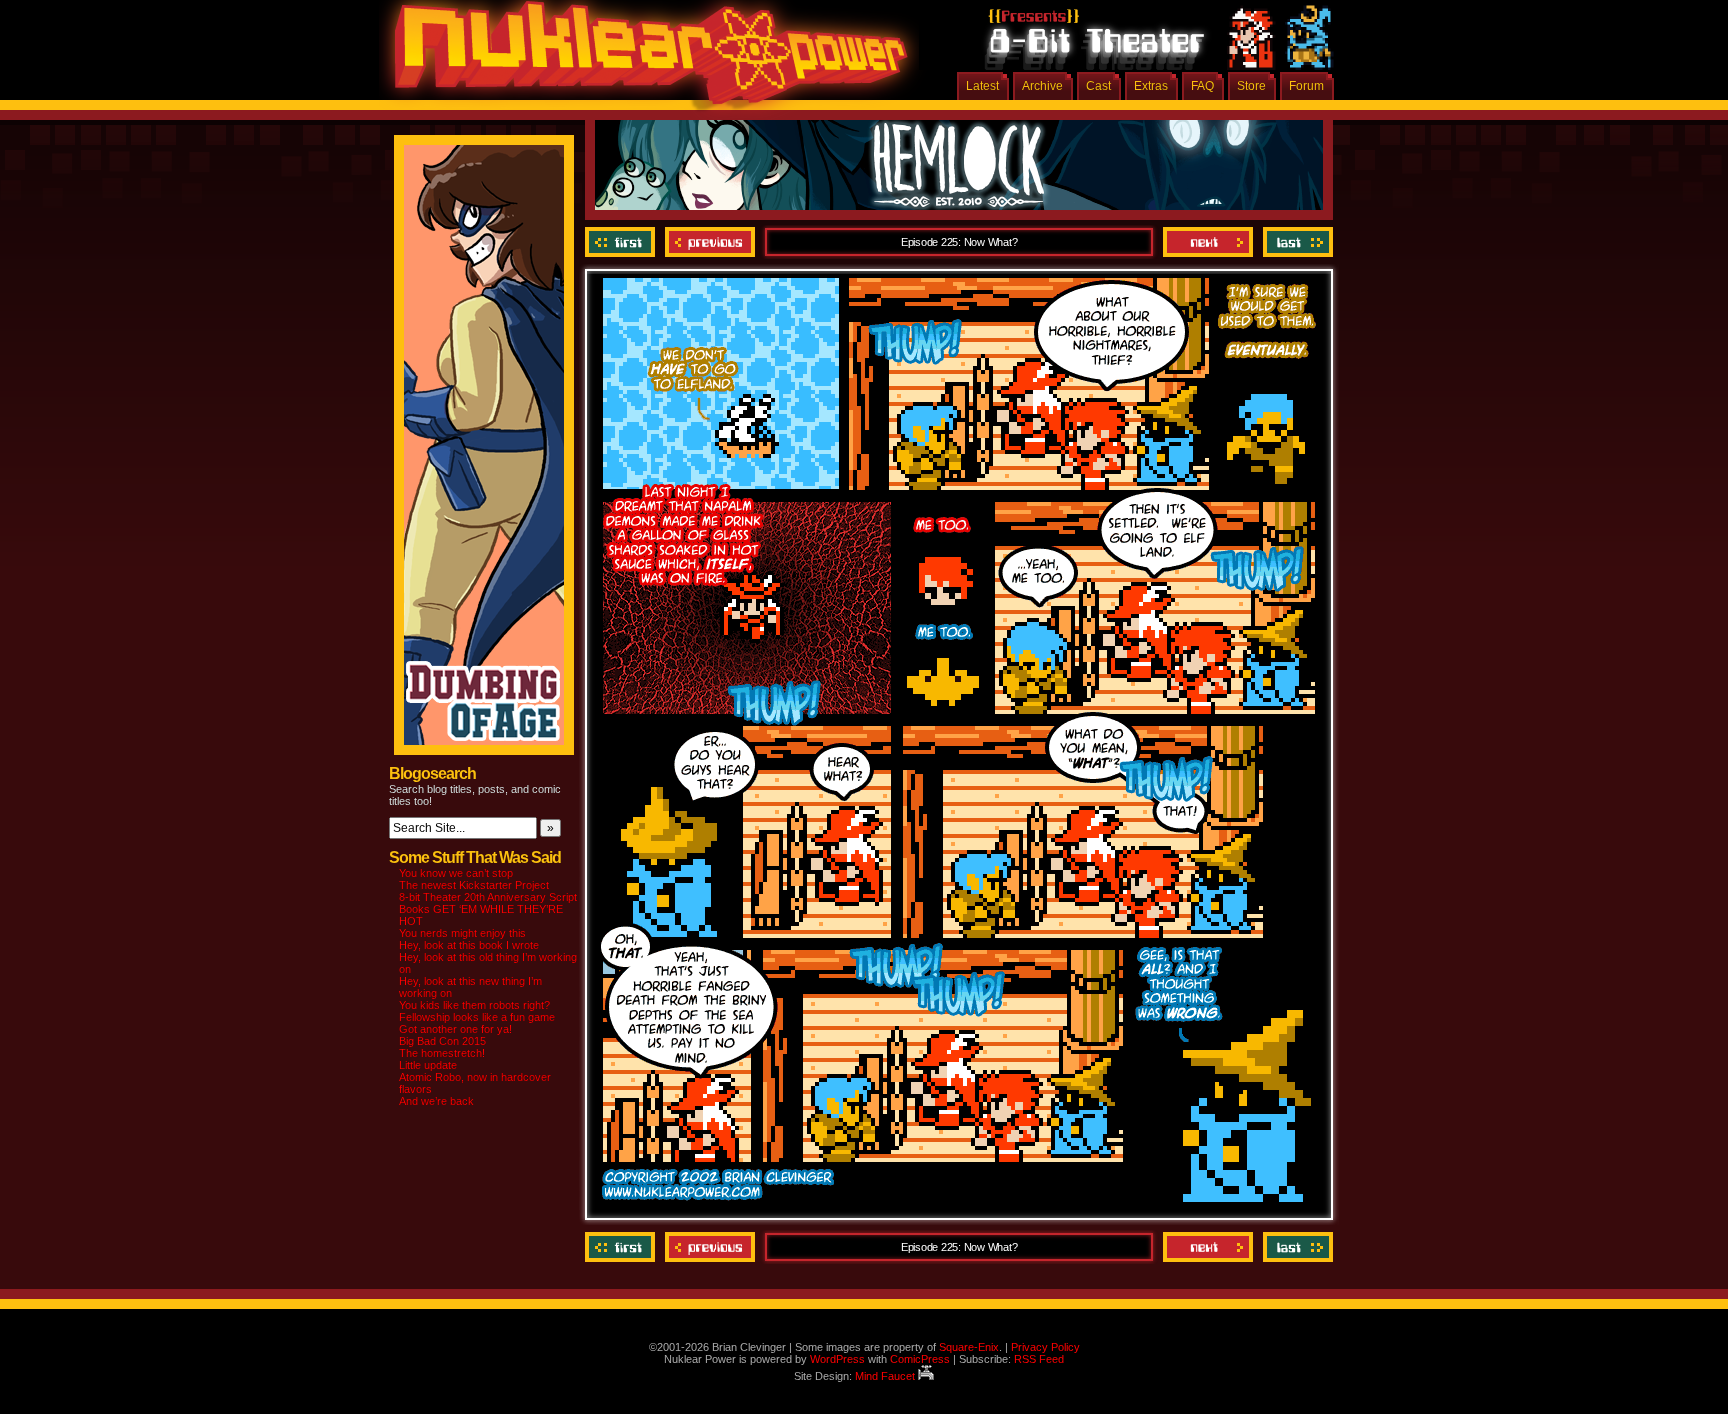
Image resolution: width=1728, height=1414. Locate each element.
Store (1251, 86)
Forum (1306, 86)
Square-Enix (969, 1347)
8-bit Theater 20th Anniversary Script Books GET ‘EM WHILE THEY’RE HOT (488, 909)
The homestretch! (442, 1053)
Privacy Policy (1045, 1347)
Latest (982, 86)
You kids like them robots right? (474, 1005)
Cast (1098, 86)
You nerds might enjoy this (462, 933)
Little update (428, 1065)
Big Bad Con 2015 (442, 1041)
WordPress (837, 1359)
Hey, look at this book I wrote (469, 945)
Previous (710, 242)
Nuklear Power (644, 60)
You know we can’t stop (456, 873)
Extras (1151, 86)
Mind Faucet (886, 1376)
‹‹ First (622, 242)
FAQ (1202, 86)
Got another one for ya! (455, 1029)
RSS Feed (1039, 1359)
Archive (1042, 86)
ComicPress (920, 1359)
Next (1208, 242)
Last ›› (1295, 242)
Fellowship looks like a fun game (477, 1017)
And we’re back (436, 1101)
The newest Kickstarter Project (474, 885)
